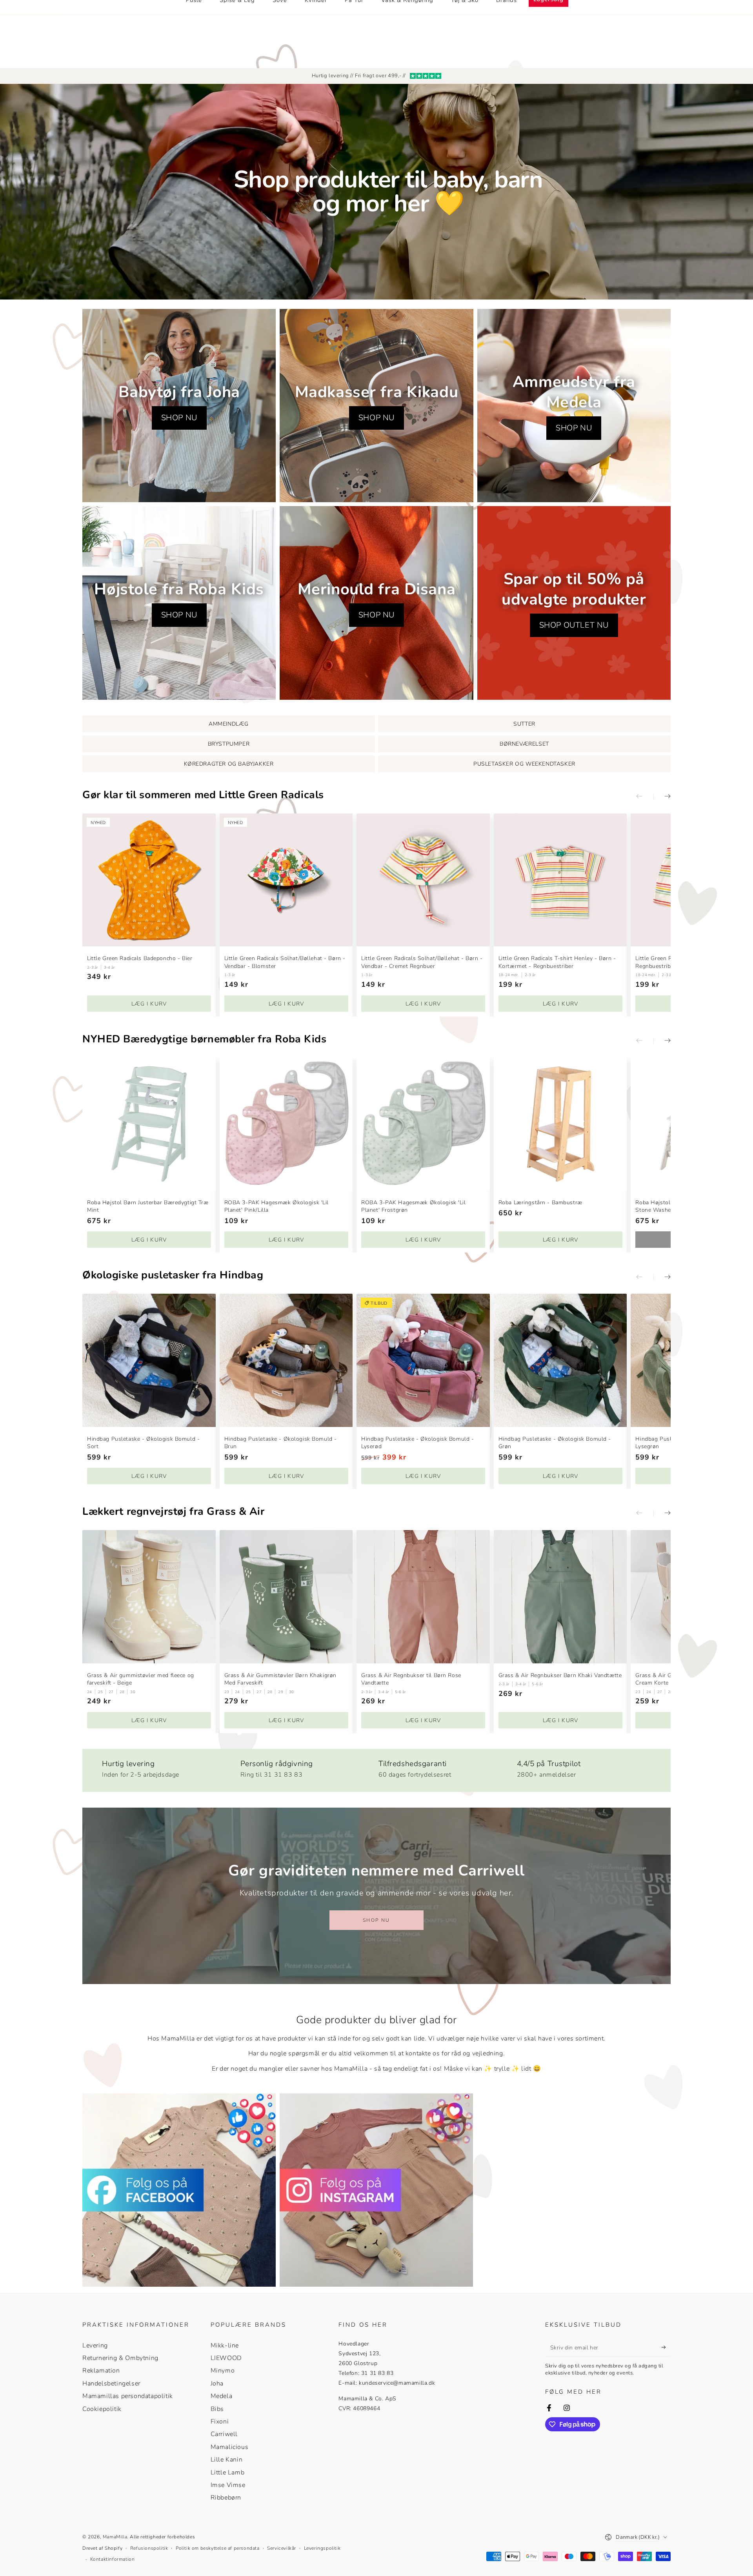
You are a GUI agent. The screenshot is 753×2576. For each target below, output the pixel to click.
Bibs (217, 2409)
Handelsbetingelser (111, 2384)
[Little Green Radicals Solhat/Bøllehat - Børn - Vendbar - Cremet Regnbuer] (423, 880)
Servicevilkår (282, 2548)
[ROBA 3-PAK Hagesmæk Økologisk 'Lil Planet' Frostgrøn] (423, 1124)
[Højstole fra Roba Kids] (179, 603)
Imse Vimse (228, 2485)
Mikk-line (225, 2345)
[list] (376, 1767)
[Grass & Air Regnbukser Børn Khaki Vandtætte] (560, 1597)
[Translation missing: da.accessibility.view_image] (179, 2190)
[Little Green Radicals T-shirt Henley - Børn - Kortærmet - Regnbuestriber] (560, 880)
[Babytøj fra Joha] (179, 406)
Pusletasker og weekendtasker (524, 764)
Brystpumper (229, 744)
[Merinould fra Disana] (376, 603)
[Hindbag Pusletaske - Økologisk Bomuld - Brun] (286, 1360)
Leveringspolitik (322, 2548)
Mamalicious (230, 2447)
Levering (95, 2345)
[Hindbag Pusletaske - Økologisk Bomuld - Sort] (149, 1360)
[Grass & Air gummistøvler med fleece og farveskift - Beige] (149, 1597)
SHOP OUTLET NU (574, 625)
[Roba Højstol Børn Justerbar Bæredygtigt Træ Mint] (149, 1124)
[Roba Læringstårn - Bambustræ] (560, 1124)
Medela (222, 2396)
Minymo (223, 2371)
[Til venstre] (645, 797)
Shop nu (376, 1920)
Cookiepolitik (102, 2409)
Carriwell (224, 2434)
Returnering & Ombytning (120, 2358)
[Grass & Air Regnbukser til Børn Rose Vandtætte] (423, 1597)
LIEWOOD (226, 2358)
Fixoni (220, 2422)
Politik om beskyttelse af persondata (218, 2548)
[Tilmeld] (666, 2347)
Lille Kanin (227, 2460)
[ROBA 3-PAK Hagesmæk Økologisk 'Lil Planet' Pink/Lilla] (286, 1124)
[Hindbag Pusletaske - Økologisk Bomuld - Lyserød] (423, 1360)
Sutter (524, 724)
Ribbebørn (226, 2498)
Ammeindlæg (229, 724)
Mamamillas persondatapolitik (128, 2396)
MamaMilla (115, 2537)
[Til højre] (662, 797)
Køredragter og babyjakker (229, 764)
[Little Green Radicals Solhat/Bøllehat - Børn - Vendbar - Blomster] (286, 880)
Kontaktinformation (113, 2559)
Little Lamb (228, 2473)
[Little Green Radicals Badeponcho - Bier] (149, 880)
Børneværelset (524, 744)
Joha (217, 2384)
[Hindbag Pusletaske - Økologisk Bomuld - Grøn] (560, 1360)
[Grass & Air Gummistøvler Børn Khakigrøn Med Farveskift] (286, 1597)
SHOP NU (179, 418)
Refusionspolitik (149, 2548)
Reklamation (101, 2371)
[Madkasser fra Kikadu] (376, 406)
